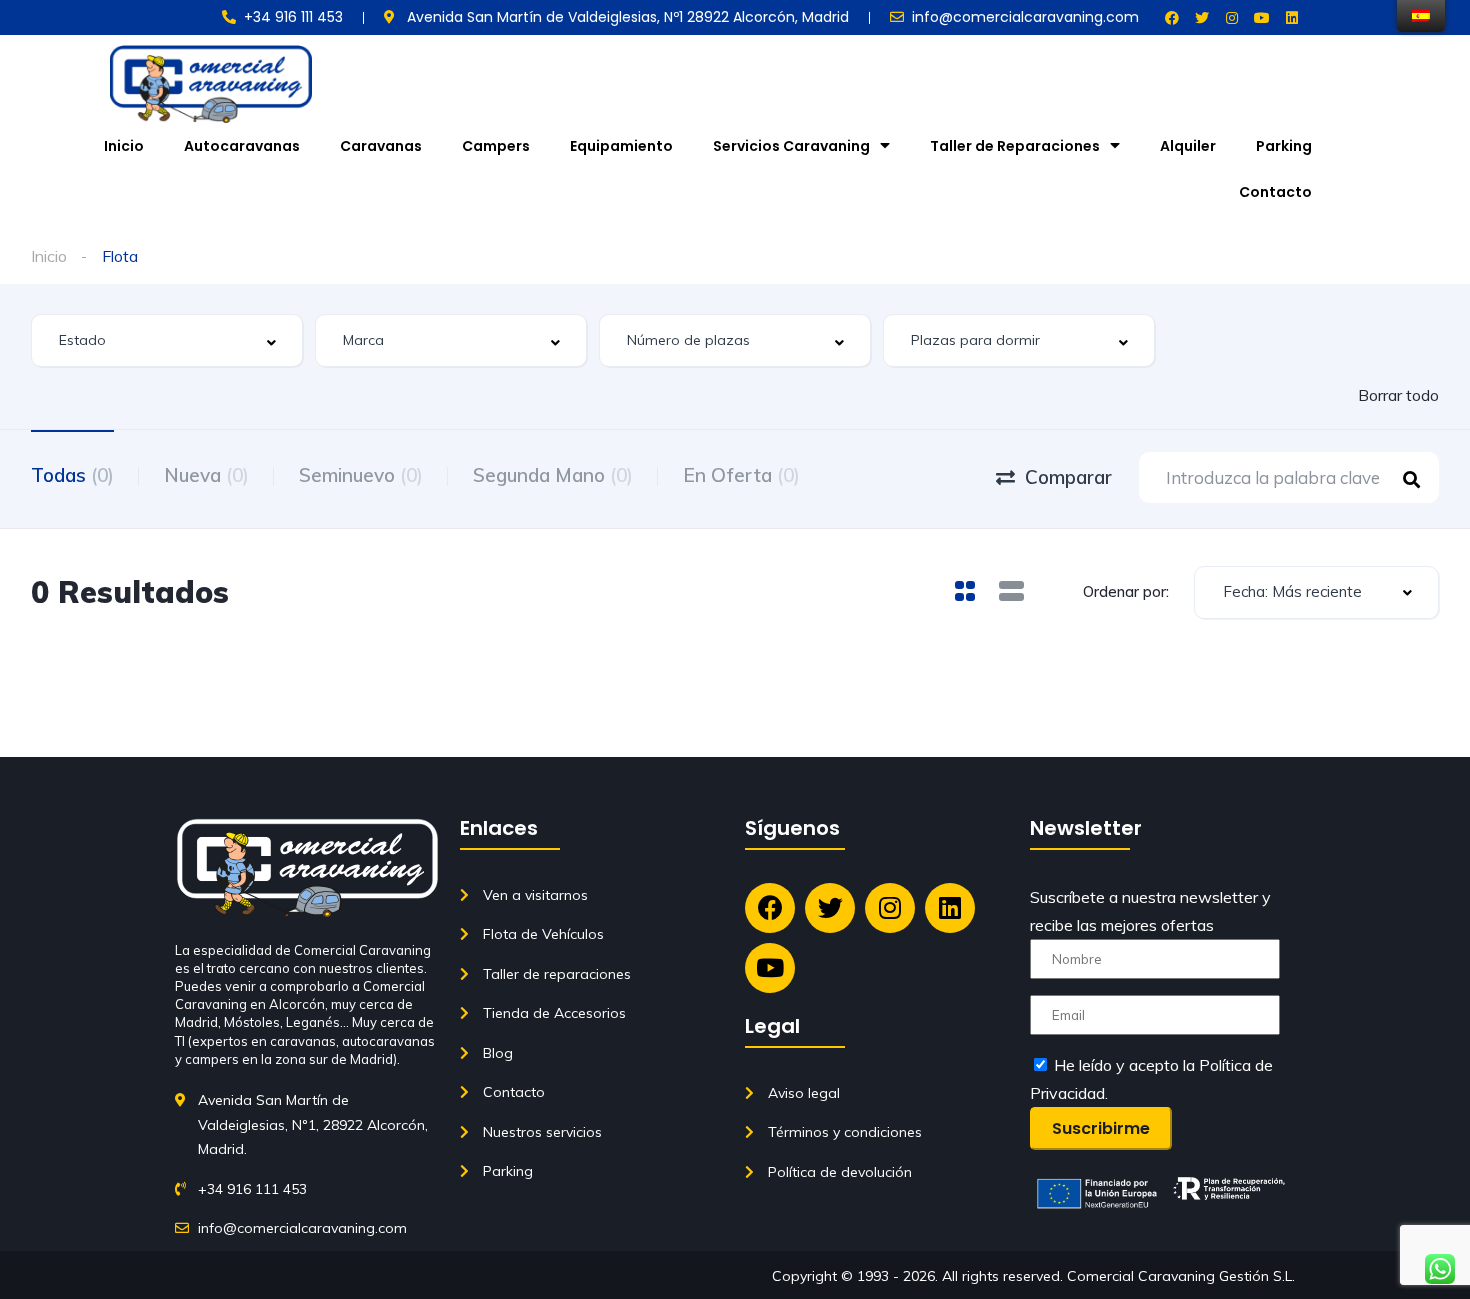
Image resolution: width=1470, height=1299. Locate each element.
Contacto (1275, 192)
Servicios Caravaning (791, 146)
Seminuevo (361, 475)
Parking (1284, 146)
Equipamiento (621, 146)
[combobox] (167, 340)
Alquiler (1188, 146)
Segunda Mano (553, 475)
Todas (72, 475)
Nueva (206, 475)
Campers (496, 146)
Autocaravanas (242, 146)
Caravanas (381, 146)
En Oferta (741, 475)
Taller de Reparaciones (1015, 146)
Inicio (124, 146)
